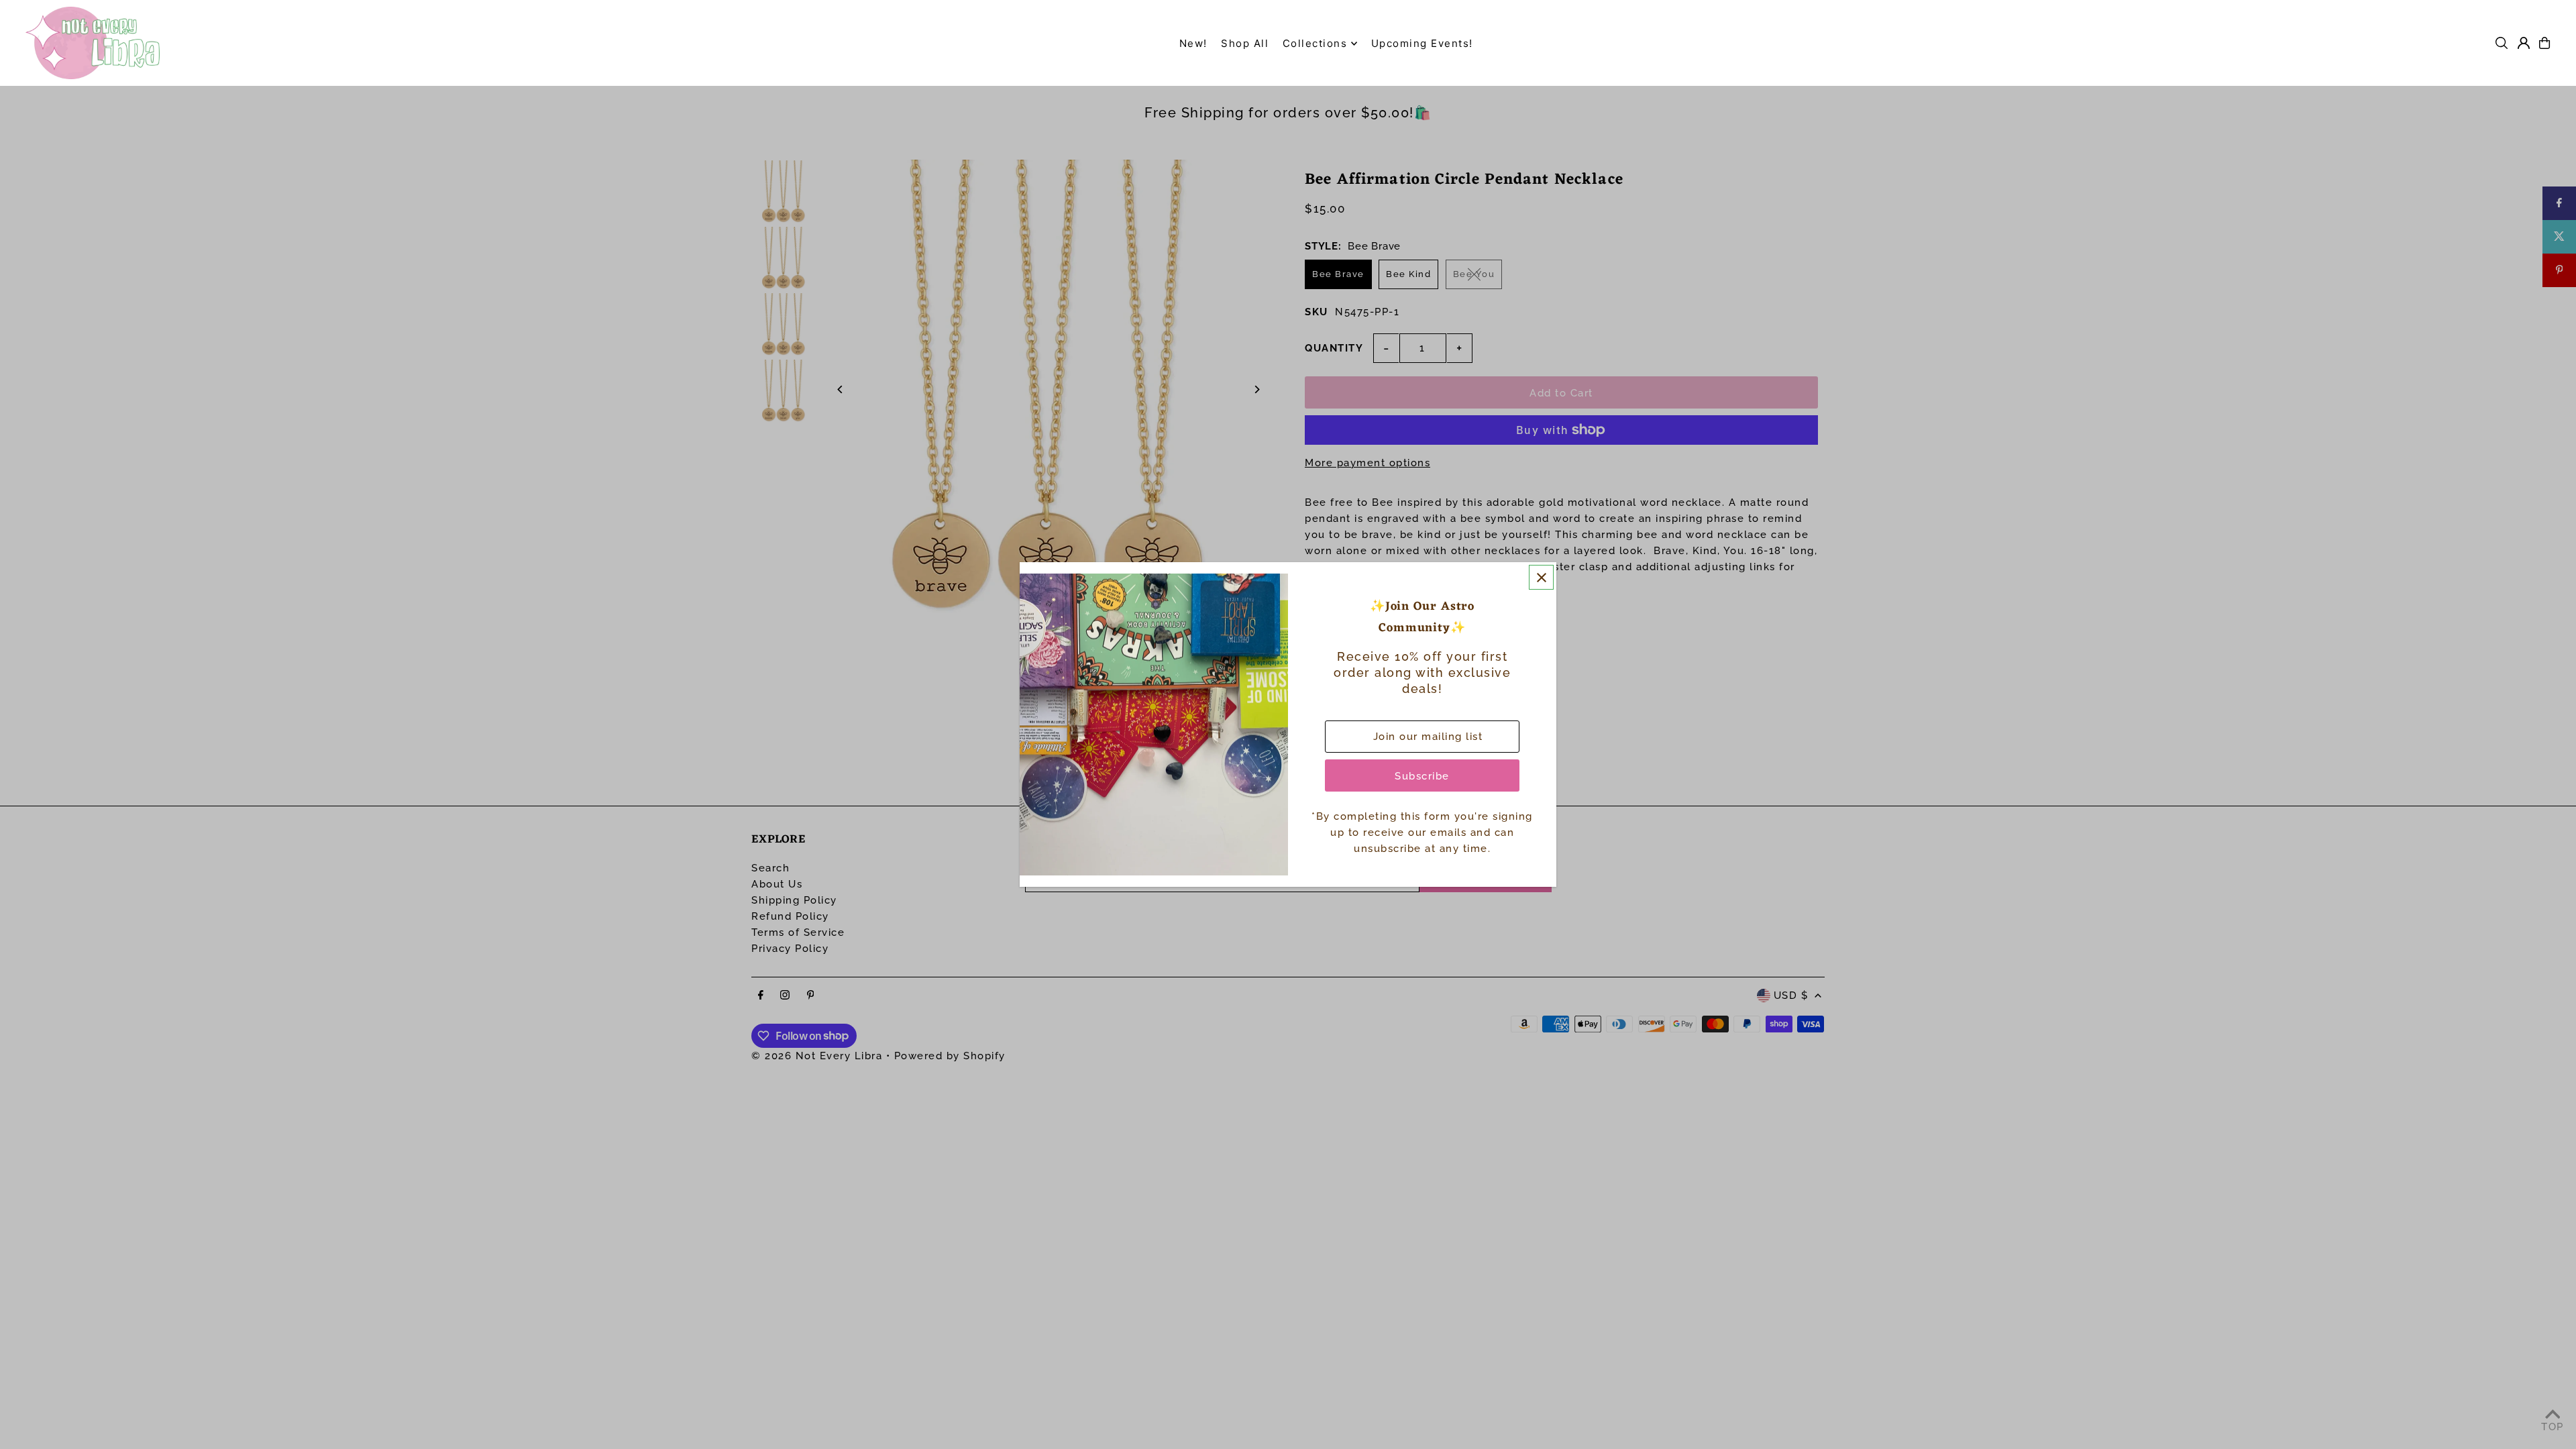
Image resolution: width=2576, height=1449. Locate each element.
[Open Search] (2502, 43)
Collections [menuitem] (1315, 43)
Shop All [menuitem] (1245, 43)
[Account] (2524, 43)
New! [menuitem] (1193, 43)
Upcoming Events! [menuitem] (1422, 43)
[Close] (1541, 577)
